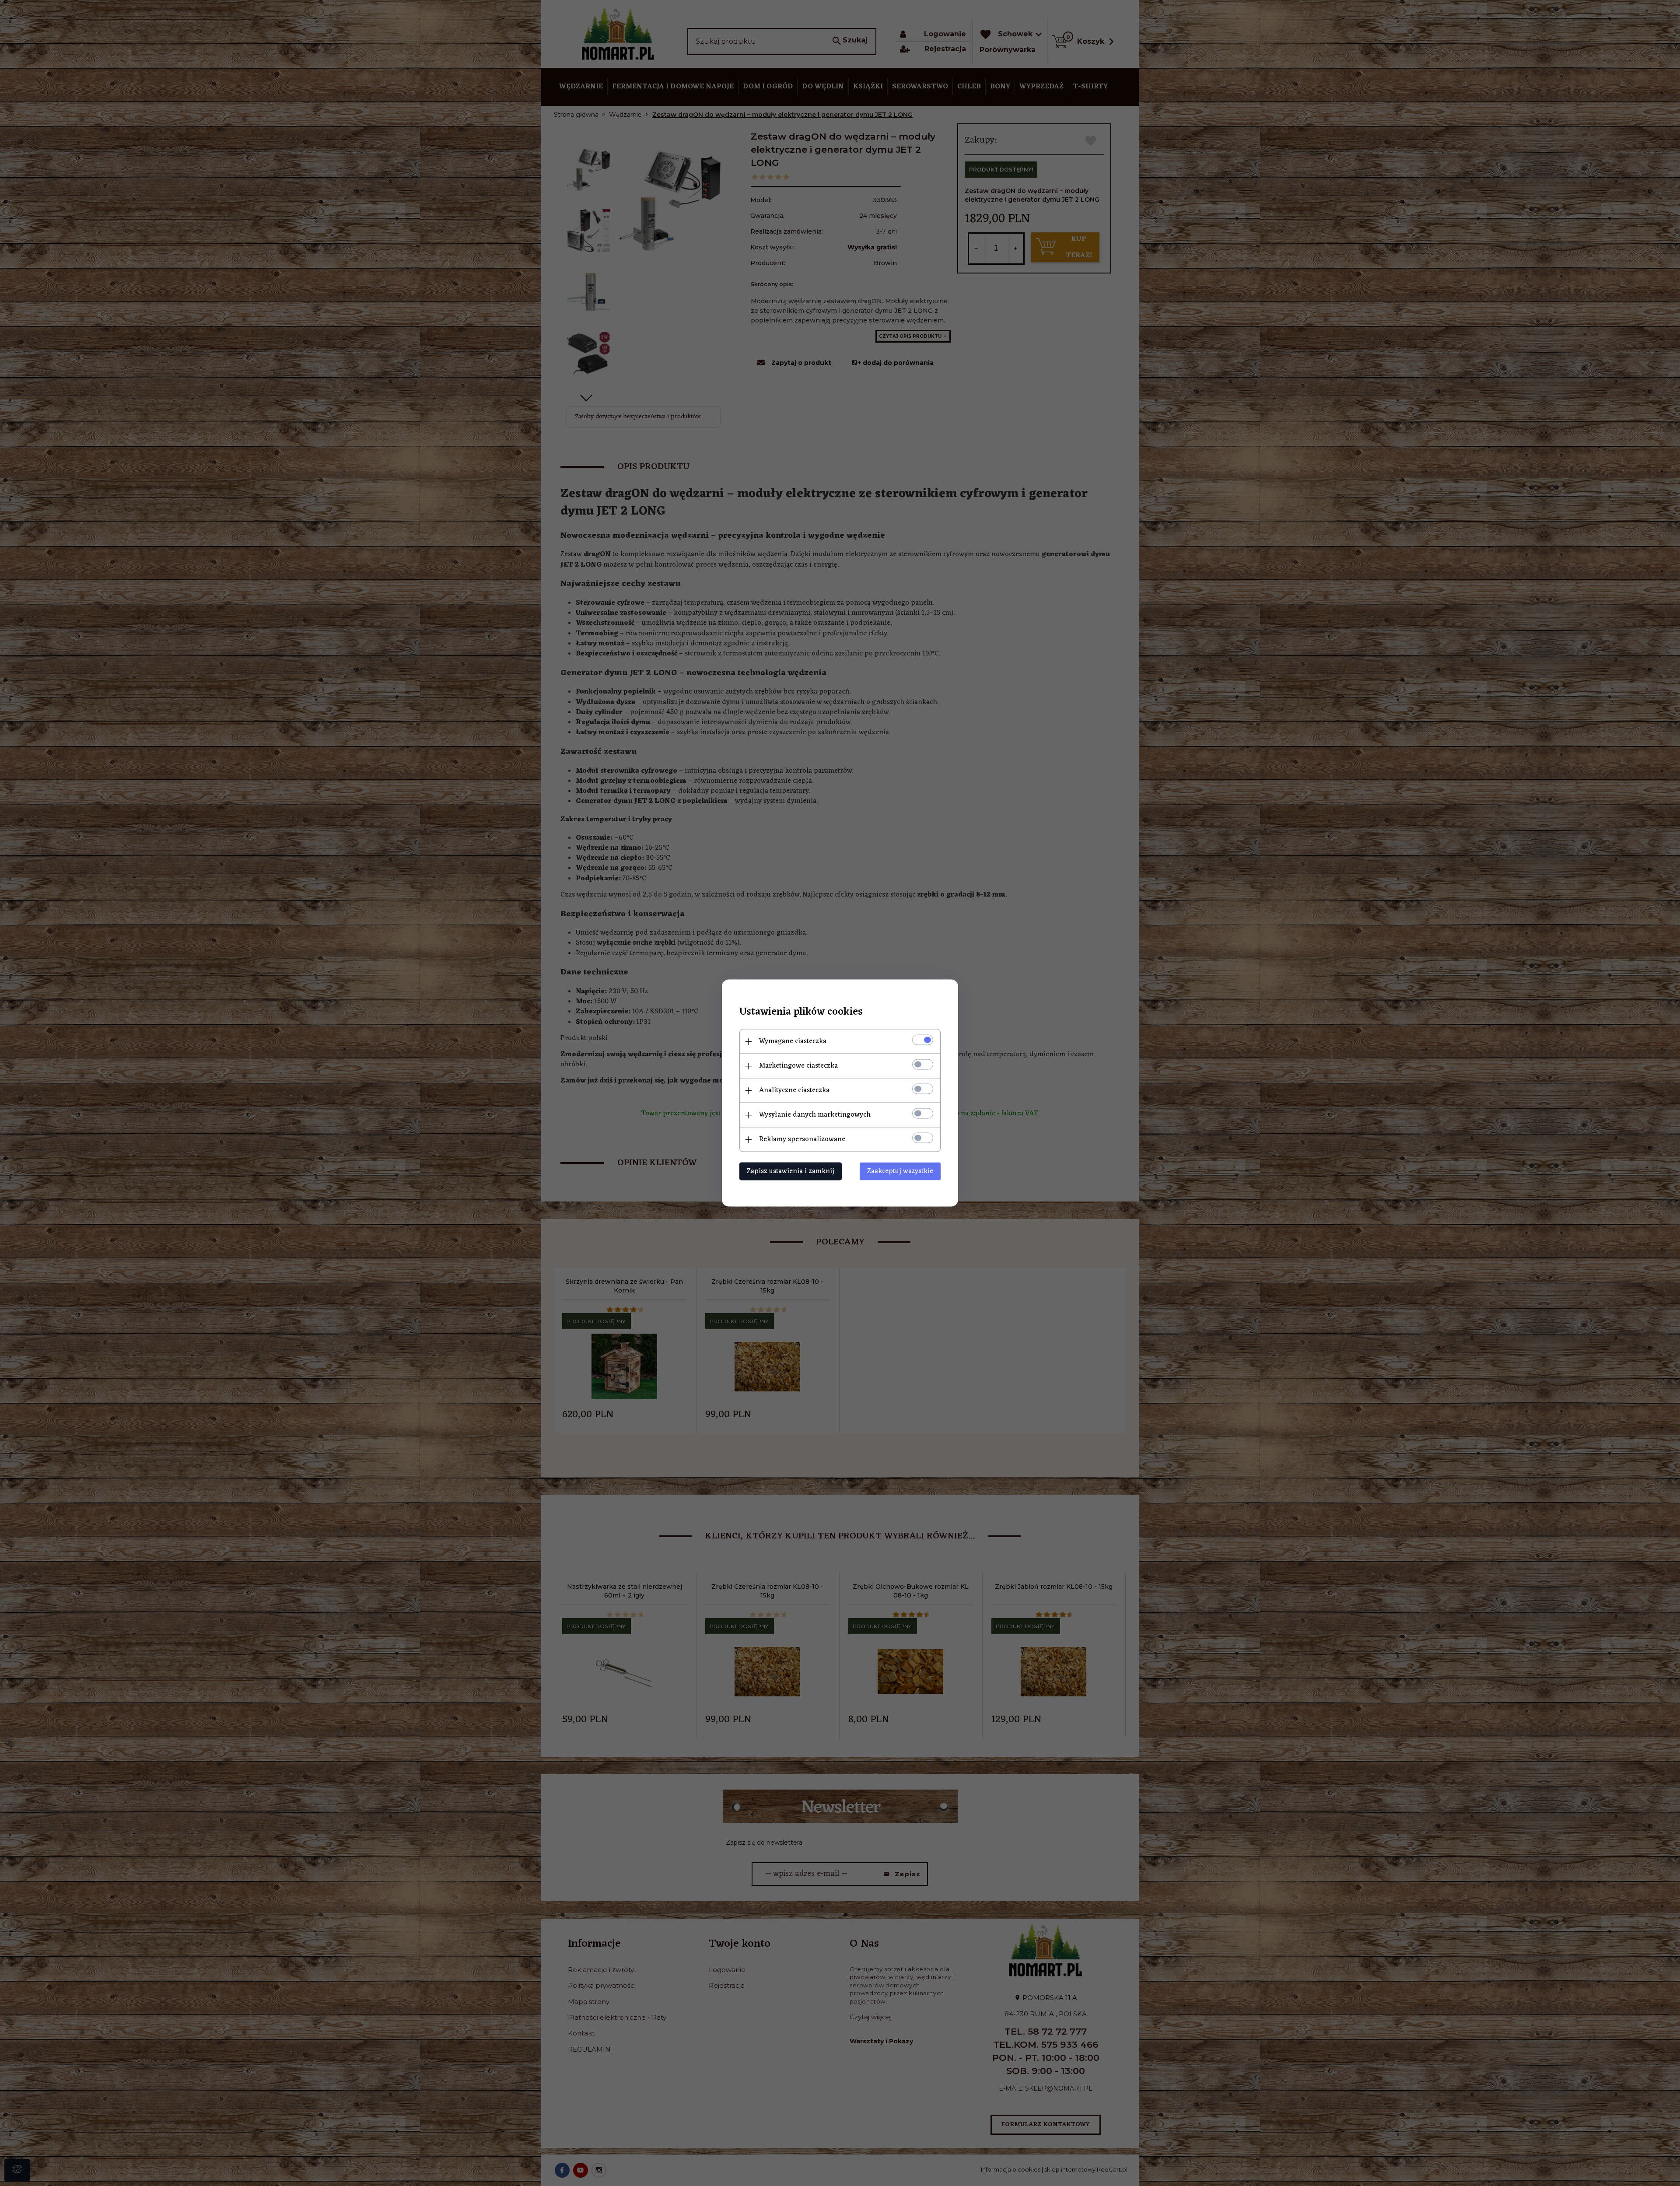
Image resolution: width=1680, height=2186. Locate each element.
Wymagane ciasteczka (793, 1041)
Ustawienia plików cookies (801, 1012)
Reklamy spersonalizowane (802, 1139)
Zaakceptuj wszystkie (900, 1171)
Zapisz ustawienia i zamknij (791, 1171)
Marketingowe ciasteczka (798, 1066)
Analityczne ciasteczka (794, 1090)
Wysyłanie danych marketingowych (815, 1115)
